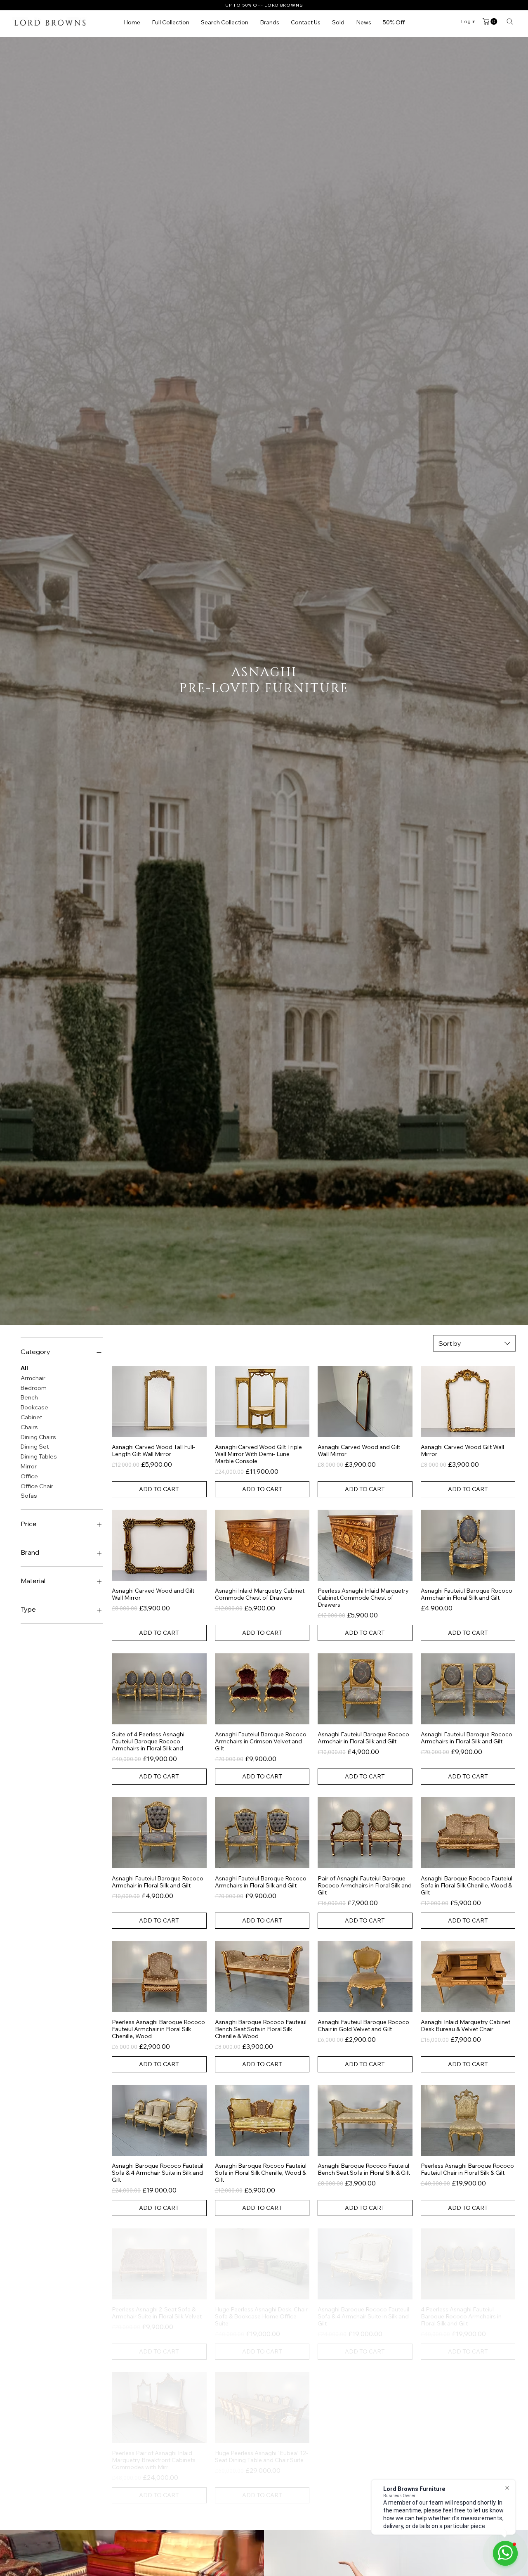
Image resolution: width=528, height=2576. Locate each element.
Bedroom (34, 1388)
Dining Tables (39, 1456)
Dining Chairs (38, 1437)
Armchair (33, 1378)
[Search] (510, 21)
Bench (29, 1397)
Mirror (29, 1466)
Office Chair (37, 1486)
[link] (491, 21)
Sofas (29, 1496)
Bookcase (34, 1407)
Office (29, 1476)
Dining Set (35, 1447)
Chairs (29, 1427)
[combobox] (474, 1343)
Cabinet (32, 1417)
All (24, 1368)
